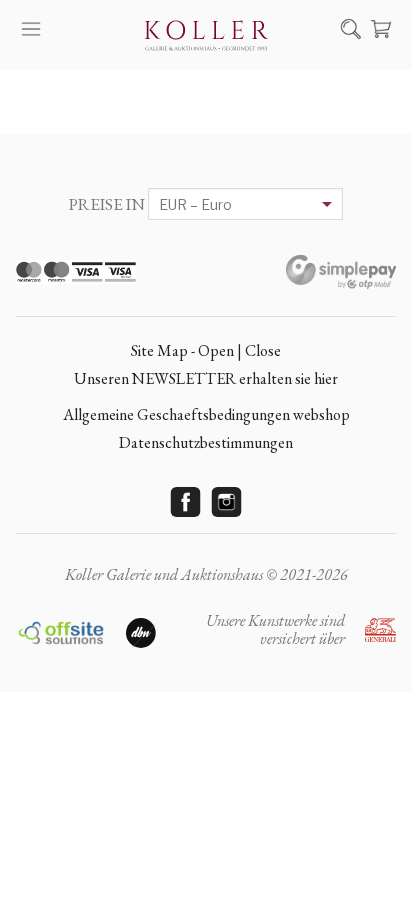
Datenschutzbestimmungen (206, 442)
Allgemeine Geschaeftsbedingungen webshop (206, 414)
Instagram (227, 502)
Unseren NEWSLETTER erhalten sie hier (206, 378)
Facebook (186, 502)
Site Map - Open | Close (206, 350)
